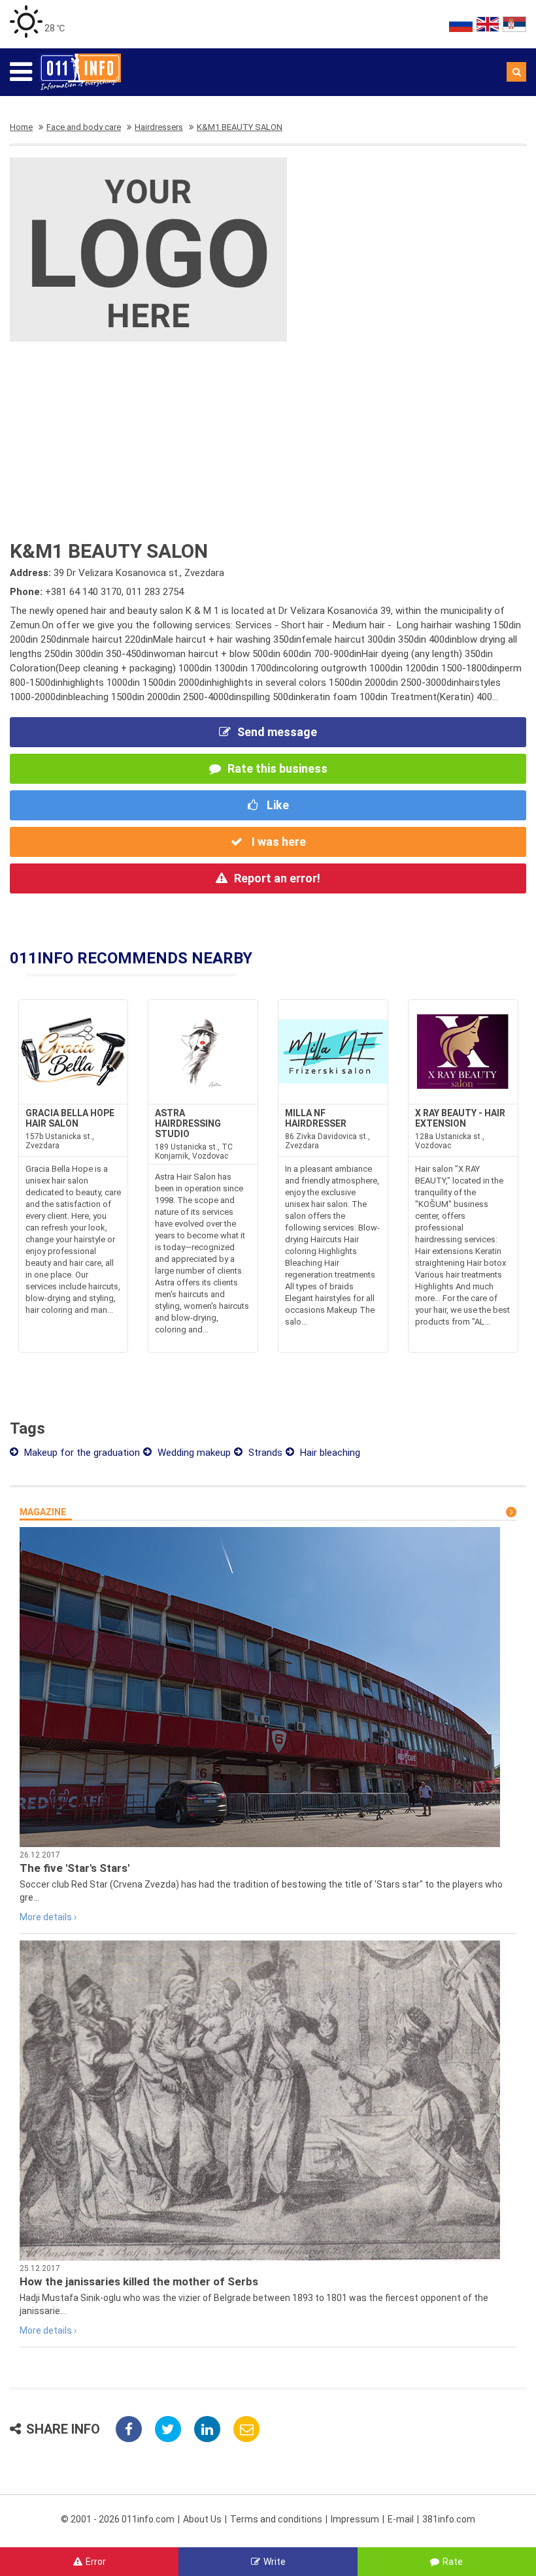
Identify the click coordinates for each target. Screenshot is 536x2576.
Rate (453, 2562)
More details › (48, 1917)
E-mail (401, 2519)
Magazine (43, 1512)
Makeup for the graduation (81, 1453)
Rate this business (277, 768)
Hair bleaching (329, 1453)
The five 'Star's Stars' (75, 1868)
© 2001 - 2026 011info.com (118, 2519)
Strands (264, 1453)
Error (96, 2562)
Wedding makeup (193, 1453)
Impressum (355, 2519)
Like (276, 805)
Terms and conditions (276, 2519)
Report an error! (277, 878)
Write (275, 2562)
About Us (202, 2519)
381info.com (449, 2519)
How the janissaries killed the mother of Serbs (139, 2281)
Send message (277, 732)
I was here (277, 842)
